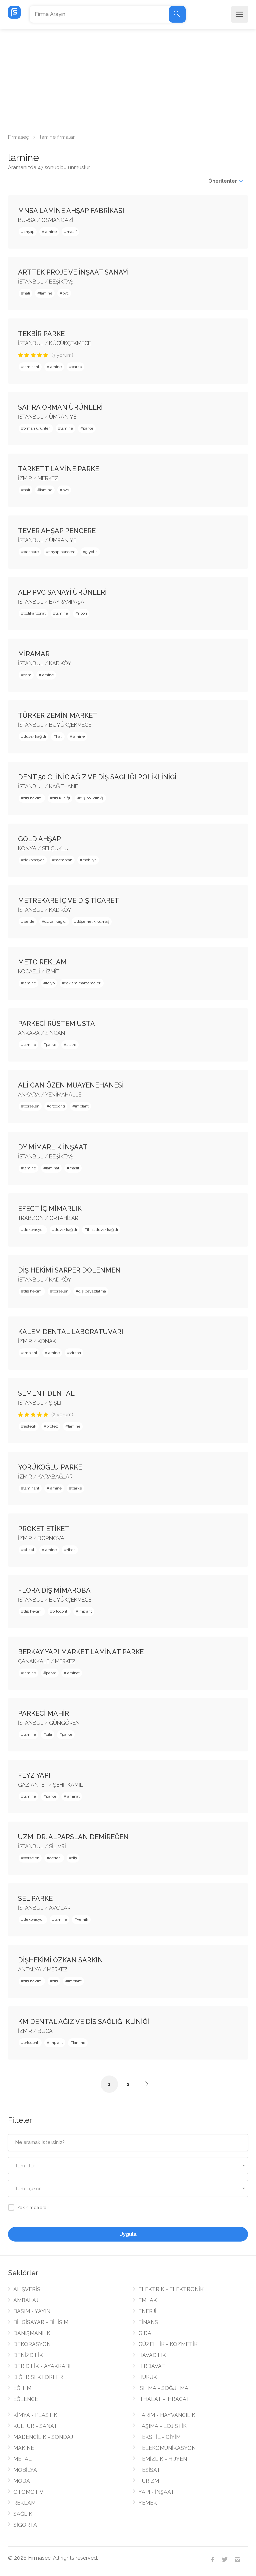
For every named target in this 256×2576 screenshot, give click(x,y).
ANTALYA (30, 1970)
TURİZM (149, 2481)
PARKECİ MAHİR (43, 1713)
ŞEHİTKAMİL (68, 1785)
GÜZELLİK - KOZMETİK (168, 2344)
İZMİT (52, 972)
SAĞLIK (23, 2514)
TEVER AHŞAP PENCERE (57, 531)
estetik (30, 1426)
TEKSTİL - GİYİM (159, 2437)
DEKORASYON (32, 2344)
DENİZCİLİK (28, 2355)
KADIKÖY (60, 663)
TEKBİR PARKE (41, 334)
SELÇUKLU (55, 848)
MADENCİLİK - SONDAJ (43, 2437)
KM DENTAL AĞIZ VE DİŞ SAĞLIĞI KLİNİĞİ (83, 2022)
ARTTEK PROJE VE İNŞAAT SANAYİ (73, 272)
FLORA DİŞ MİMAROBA (54, 1590)
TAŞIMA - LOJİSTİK (162, 2426)
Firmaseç (18, 137)
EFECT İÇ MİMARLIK (50, 1209)
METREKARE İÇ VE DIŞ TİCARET (68, 900)
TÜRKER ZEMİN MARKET (58, 715)
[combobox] (128, 2166)
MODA (22, 2481)
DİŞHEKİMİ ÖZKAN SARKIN (60, 1960)
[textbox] (128, 2166)
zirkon (75, 1353)
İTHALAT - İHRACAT (164, 2399)
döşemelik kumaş (93, 921)
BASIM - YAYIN (32, 2311)
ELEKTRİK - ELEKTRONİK (171, 2289)
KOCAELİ (29, 972)
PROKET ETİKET (44, 1529)
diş (74, 1858)
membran (63, 860)
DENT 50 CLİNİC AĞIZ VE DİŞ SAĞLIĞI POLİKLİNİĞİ (97, 777)
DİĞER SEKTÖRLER (38, 2377)
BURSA (27, 220)
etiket (29, 1550)
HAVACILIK (152, 2355)
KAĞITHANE (63, 787)
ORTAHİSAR (64, 1218)
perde (29, 921)
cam (27, 675)
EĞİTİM (22, 2388)
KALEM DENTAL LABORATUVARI (71, 1332)
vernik (83, 1919)
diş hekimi (33, 798)
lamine (50, 232)
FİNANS (148, 2322)
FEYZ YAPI (34, 1775)
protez (52, 1426)
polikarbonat (35, 613)
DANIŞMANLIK (32, 2333)
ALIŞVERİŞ (27, 2289)
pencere (31, 552)
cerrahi (55, 1858)
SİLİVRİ (57, 1846)
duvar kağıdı (35, 736)
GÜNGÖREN (64, 1723)
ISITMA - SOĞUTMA (163, 2388)
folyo (50, 983)
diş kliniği (61, 798)
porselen (31, 1106)
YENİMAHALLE (63, 1095)
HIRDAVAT (152, 2366)
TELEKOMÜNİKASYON (167, 2448)
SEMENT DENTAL (46, 1393)
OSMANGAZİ (57, 220)
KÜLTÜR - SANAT (35, 2426)
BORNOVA (51, 1538)
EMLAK (148, 2300)
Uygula (128, 2234)
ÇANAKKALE (34, 1661)
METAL (22, 2459)
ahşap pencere (62, 552)
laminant (31, 367)
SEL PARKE (35, 1898)
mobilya (89, 860)
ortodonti (57, 1106)
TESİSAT (149, 2470)
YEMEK (148, 2503)
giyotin (91, 552)
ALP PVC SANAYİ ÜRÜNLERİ (62, 592)
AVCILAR (60, 1908)
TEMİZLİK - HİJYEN (163, 2459)
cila (49, 1734)
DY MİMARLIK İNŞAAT (53, 1147)
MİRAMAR (34, 654)
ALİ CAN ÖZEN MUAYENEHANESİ (71, 1085)
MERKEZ (48, 478)
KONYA (27, 848)
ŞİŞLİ (55, 1403)
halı (27, 293)
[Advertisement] (128, 79)
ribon (82, 613)
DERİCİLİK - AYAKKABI (42, 2366)
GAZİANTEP (33, 1785)
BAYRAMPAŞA (67, 602)
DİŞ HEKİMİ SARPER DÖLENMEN (69, 1270)
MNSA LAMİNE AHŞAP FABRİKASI (71, 211)
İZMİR (25, 478)
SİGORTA (25, 2525)
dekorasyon (34, 860)
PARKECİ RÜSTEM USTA (56, 1024)
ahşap (29, 232)
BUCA (45, 2031)
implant (82, 1106)
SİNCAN (55, 1033)
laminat (53, 1168)
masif (72, 232)
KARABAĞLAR (55, 1477)
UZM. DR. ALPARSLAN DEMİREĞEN (73, 1837)
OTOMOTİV (28, 2492)
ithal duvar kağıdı (102, 1230)
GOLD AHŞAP (39, 839)
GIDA (145, 2333)
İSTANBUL (31, 282)
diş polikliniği (92, 798)
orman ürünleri (37, 428)
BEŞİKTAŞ (61, 282)
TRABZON (31, 1218)
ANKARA (29, 1033)
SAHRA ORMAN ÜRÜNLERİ (60, 407)
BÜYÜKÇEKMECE (70, 725)
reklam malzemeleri (83, 983)
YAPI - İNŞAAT (156, 2492)
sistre (71, 1045)
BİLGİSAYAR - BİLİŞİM (41, 2322)
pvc (65, 293)
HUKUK (148, 2377)
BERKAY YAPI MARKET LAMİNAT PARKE (81, 1652)
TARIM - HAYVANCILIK (167, 2415)
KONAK (47, 1341)
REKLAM (24, 2503)
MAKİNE (24, 2448)
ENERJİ (147, 2311)
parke (77, 367)
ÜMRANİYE (63, 417)
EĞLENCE (26, 2399)
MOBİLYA (25, 2470)
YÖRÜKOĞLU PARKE (50, 1467)
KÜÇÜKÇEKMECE (70, 343)
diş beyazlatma (92, 1291)
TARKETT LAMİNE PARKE (58, 469)
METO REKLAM (42, 962)
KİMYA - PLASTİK (35, 2415)
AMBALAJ (26, 2300)
